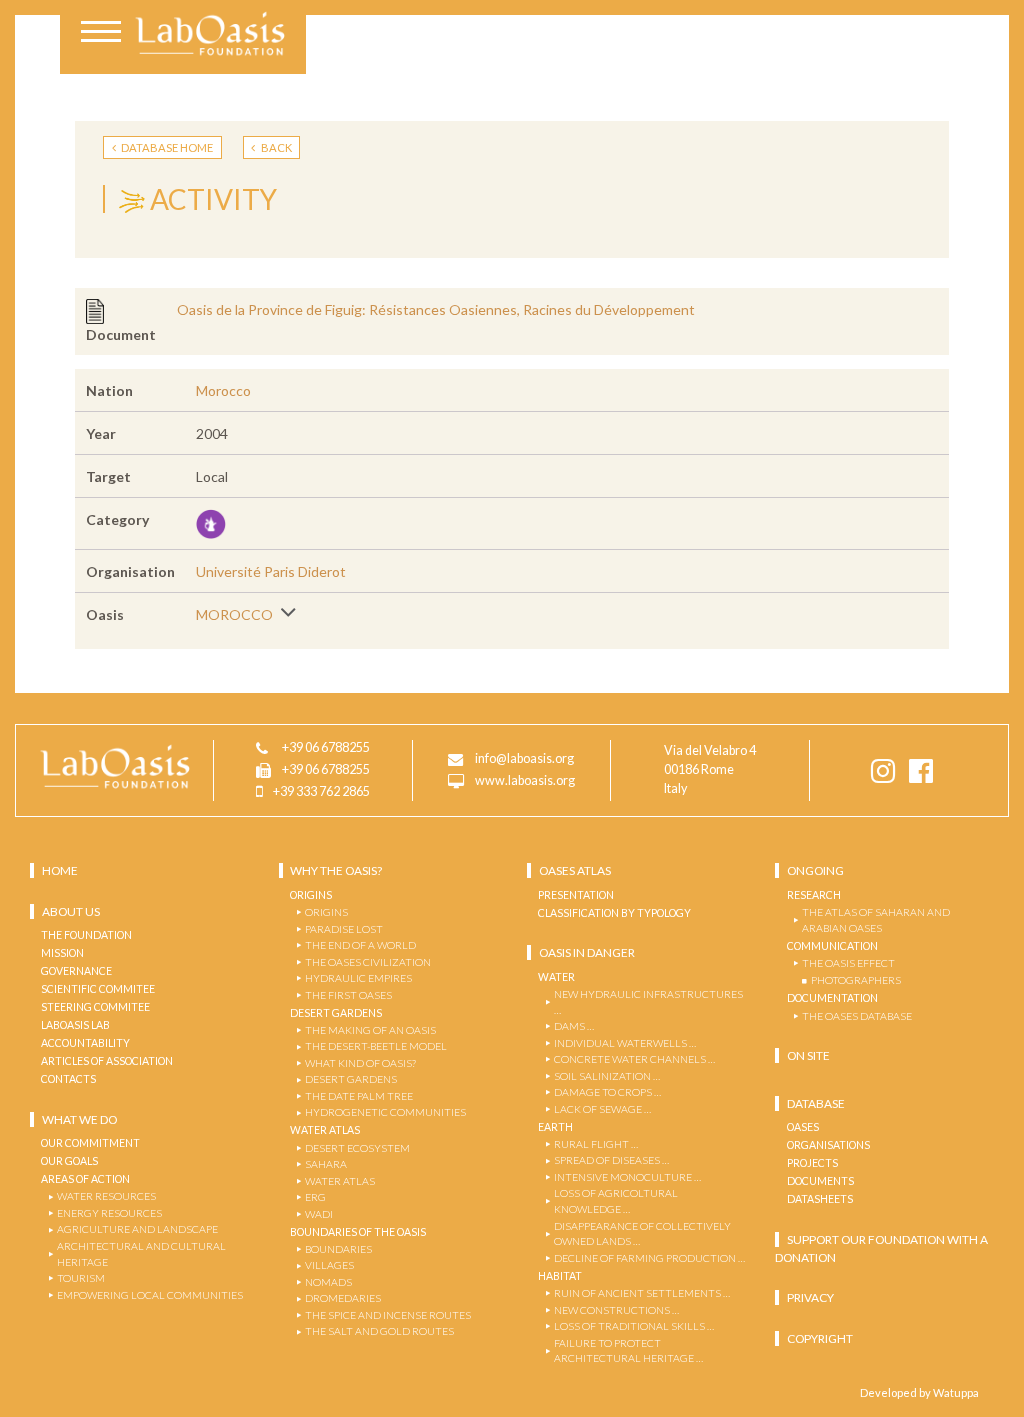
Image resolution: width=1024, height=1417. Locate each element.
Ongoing (815, 870)
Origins (311, 895)
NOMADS (328, 1282)
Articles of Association (107, 1061)
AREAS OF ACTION (85, 1179)
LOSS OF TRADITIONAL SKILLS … (634, 1326)
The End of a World (360, 945)
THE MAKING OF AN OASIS (370, 1030)
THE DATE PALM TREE (359, 1096)
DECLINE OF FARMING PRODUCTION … (649, 1258)
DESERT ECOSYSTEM (357, 1148)
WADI (319, 1214)
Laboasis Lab (75, 1025)
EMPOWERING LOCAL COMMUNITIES (150, 1295)
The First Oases (348, 995)
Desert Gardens (336, 1013)
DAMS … (574, 1026)
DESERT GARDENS (351, 1079)
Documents (820, 1181)
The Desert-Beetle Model (376, 1046)
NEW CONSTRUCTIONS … (616, 1310)
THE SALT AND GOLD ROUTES (379, 1331)
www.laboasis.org (525, 781)
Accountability (85, 1043)
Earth (555, 1127)
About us (71, 911)
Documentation (832, 998)
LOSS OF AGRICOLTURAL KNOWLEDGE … (616, 1201)
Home (60, 870)
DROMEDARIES (343, 1298)
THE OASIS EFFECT (848, 963)
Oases (803, 1127)
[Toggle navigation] (101, 34)
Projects (812, 1163)
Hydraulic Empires (358, 978)
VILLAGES (329, 1265)
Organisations (828, 1145)
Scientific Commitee (98, 989)
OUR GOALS (69, 1161)
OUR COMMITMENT (90, 1143)
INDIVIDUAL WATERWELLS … (625, 1043)
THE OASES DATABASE (857, 1016)
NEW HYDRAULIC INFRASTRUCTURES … (648, 1002)
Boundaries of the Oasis (358, 1232)
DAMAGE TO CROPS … (607, 1092)
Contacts (68, 1079)
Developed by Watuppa (919, 1392)
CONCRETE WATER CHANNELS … (634, 1059)
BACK (275, 147)
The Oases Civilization (368, 962)
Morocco (223, 390)
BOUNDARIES (338, 1249)
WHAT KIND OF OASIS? (360, 1063)
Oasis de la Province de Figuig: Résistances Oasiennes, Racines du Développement (436, 309)
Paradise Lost (344, 929)
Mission (62, 953)
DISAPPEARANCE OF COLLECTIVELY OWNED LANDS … (642, 1234)
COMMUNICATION (832, 946)
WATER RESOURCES (106, 1196)
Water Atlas (325, 1130)
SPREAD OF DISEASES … (611, 1160)
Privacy (810, 1297)
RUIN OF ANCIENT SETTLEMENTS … (642, 1293)
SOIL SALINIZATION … (607, 1076)
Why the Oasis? (336, 870)
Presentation (576, 895)
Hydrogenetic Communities (385, 1112)
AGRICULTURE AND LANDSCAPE (137, 1229)
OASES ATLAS (575, 870)
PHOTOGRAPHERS (856, 980)
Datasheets (820, 1199)
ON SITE (808, 1055)
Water (556, 977)
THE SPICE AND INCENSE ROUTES (388, 1315)
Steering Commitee (95, 1007)
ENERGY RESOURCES (109, 1213)
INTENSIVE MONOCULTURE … (627, 1177)
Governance (76, 971)
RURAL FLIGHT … (596, 1144)
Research (814, 895)
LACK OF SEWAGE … (602, 1109)
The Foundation (86, 935)
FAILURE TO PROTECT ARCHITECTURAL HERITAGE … (628, 1351)
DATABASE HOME (166, 147)
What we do (79, 1119)
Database (816, 1103)
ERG (315, 1197)
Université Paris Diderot (271, 571)
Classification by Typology (614, 913)
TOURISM (81, 1278)
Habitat (560, 1276)
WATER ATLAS (340, 1181)
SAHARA (326, 1164)
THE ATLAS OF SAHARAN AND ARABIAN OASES (876, 920)
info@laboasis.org (524, 759)
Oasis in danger (587, 952)
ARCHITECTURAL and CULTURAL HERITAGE (141, 1254)
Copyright (820, 1338)
